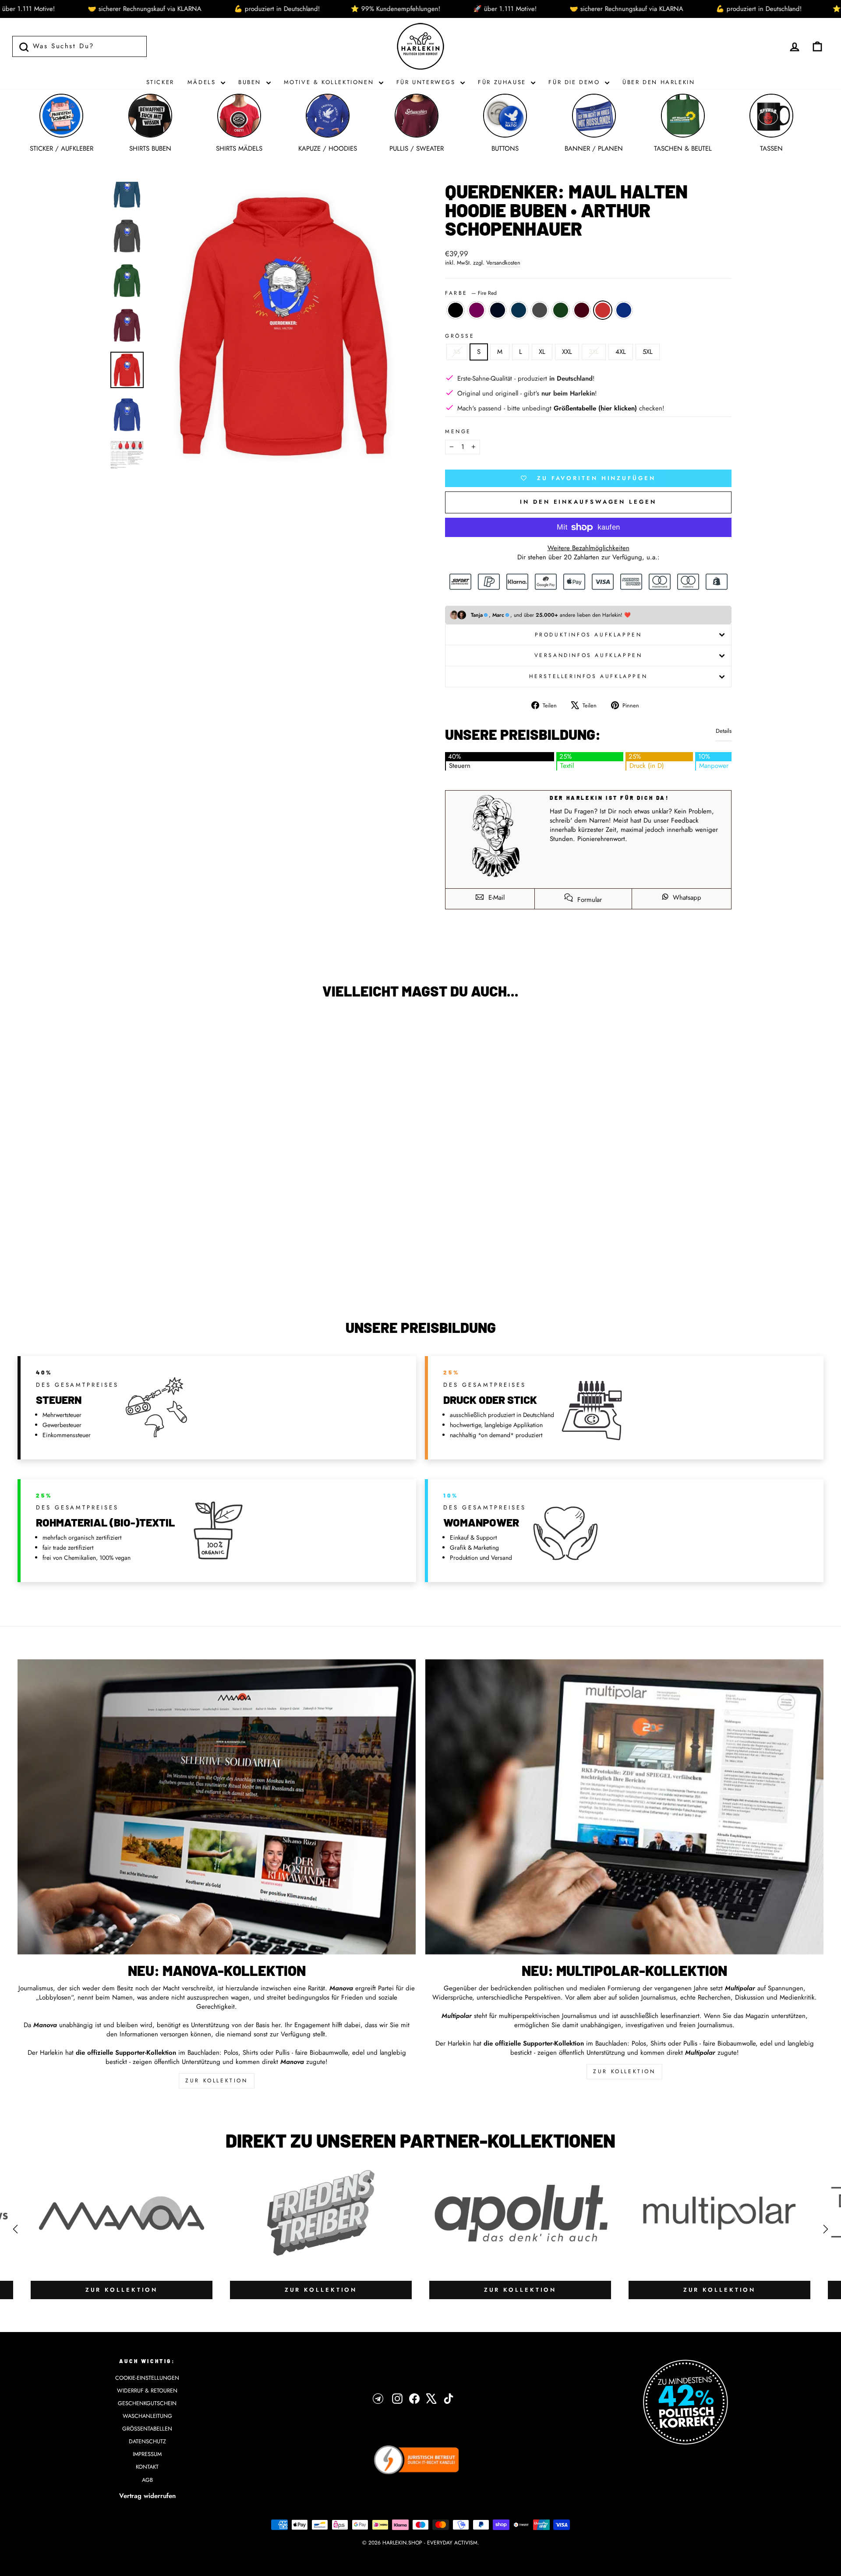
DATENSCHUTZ (147, 2441)
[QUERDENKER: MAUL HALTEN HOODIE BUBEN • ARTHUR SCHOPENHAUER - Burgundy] (138, 1268)
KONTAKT (147, 2467)
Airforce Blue (519, 310)
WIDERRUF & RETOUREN (147, 2390)
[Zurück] (15, 2229)
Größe (460, 336)
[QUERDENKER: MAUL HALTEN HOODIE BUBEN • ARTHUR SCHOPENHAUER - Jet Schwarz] (67, 1268)
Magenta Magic (477, 310)
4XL (621, 352)
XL (542, 352)
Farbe (471, 293)
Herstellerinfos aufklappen (588, 676)
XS (457, 352)
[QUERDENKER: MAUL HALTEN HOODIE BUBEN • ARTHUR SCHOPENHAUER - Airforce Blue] (103, 1268)
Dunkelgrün (561, 310)
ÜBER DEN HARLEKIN (659, 82)
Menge (458, 432)
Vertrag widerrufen (147, 2496)
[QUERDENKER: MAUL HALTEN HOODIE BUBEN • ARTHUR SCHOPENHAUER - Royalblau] (162, 1268)
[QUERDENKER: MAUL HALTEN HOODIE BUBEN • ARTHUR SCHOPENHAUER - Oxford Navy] (91, 1268)
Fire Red (603, 310)
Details (724, 731)
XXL (567, 352)
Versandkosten (503, 263)
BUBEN (251, 82)
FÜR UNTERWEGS (427, 82)
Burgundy (582, 310)
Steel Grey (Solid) (540, 310)
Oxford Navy (498, 310)
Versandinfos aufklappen (588, 655)
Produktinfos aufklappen (588, 635)
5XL (648, 352)
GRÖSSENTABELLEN (147, 2429)
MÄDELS (203, 82)
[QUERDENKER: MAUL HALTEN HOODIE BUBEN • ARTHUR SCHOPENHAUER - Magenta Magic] (79, 1268)
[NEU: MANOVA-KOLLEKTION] (217, 1807)
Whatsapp (686, 898)
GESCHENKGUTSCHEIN (147, 2403)
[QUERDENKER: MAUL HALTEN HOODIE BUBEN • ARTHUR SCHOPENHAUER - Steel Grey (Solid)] (115, 1268)
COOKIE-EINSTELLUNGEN (147, 2378)
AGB (147, 2480)
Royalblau (624, 310)
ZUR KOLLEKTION (216, 2081)
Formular (588, 900)
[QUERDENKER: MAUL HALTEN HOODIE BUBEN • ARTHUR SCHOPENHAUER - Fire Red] (150, 1268)
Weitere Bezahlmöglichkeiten (588, 548)
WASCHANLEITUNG (147, 2416)
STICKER (160, 82)
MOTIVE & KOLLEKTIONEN (330, 82)
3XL (594, 352)
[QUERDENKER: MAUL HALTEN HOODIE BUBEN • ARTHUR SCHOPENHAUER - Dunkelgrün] (126, 1268)
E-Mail (495, 898)
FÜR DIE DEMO (576, 82)
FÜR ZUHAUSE (503, 82)
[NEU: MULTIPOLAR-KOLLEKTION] (624, 1807)
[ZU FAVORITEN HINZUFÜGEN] (28, 1031)
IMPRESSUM (147, 2454)
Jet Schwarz (456, 310)
